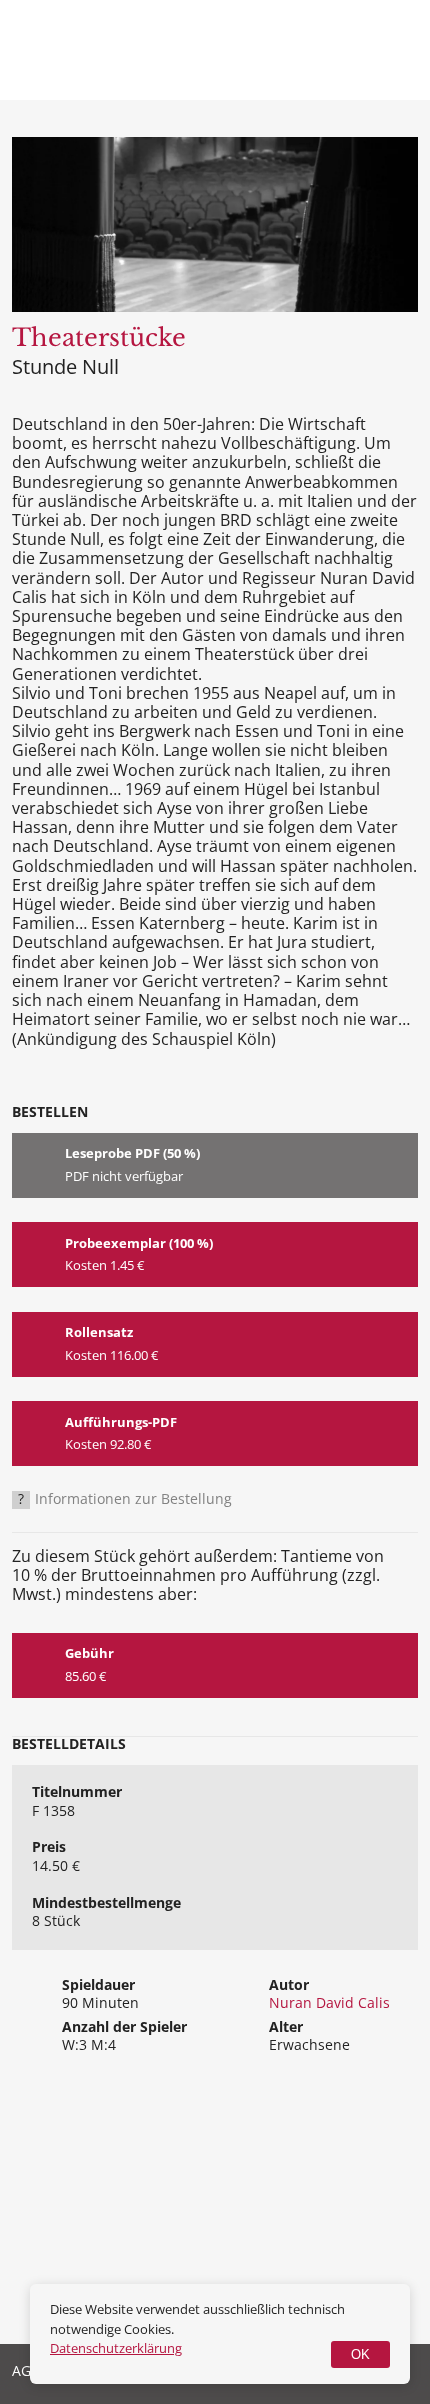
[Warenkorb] (320, 50)
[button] (393, 50)
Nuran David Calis (329, 2002)
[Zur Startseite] (99, 67)
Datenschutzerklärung (116, 2348)
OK (360, 2354)
